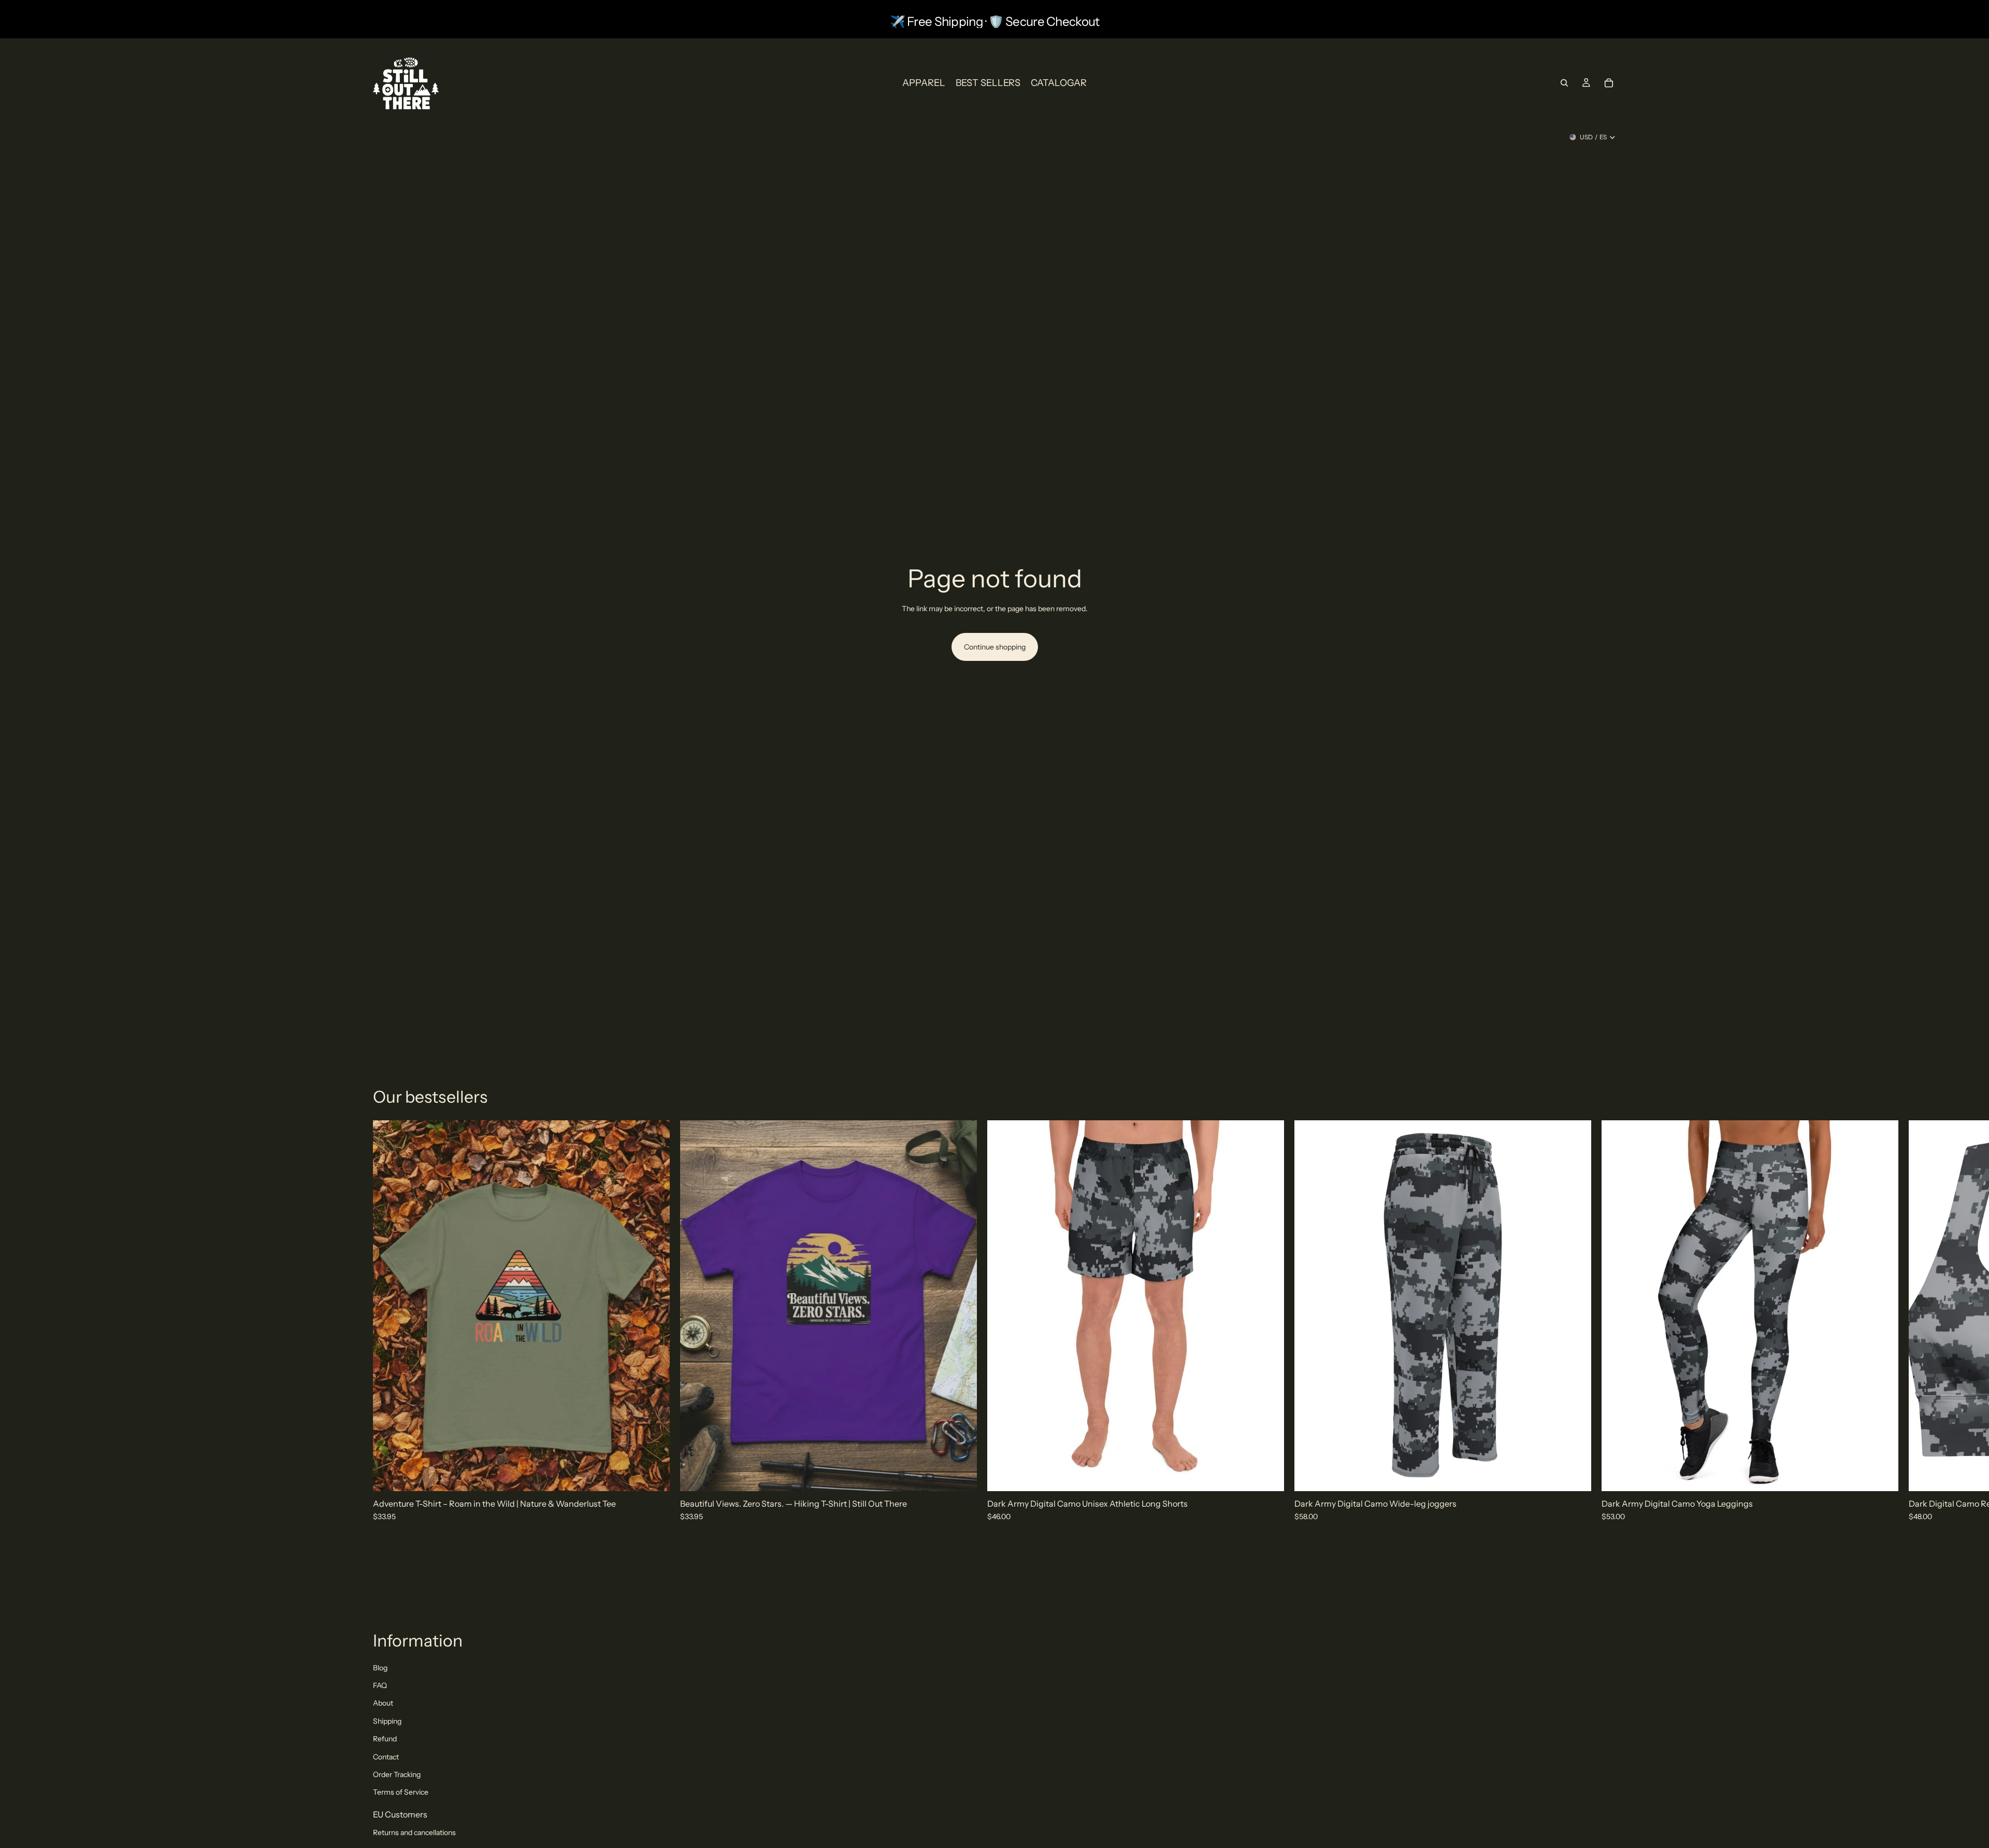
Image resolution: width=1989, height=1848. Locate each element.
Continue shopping (995, 647)
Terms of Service (401, 1792)
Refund (385, 1739)
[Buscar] (1564, 83)
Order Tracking (397, 1774)
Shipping (387, 1721)
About (383, 1703)
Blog (380, 1668)
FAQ (380, 1685)
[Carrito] (1609, 83)
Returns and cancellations (414, 1832)
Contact (386, 1757)
